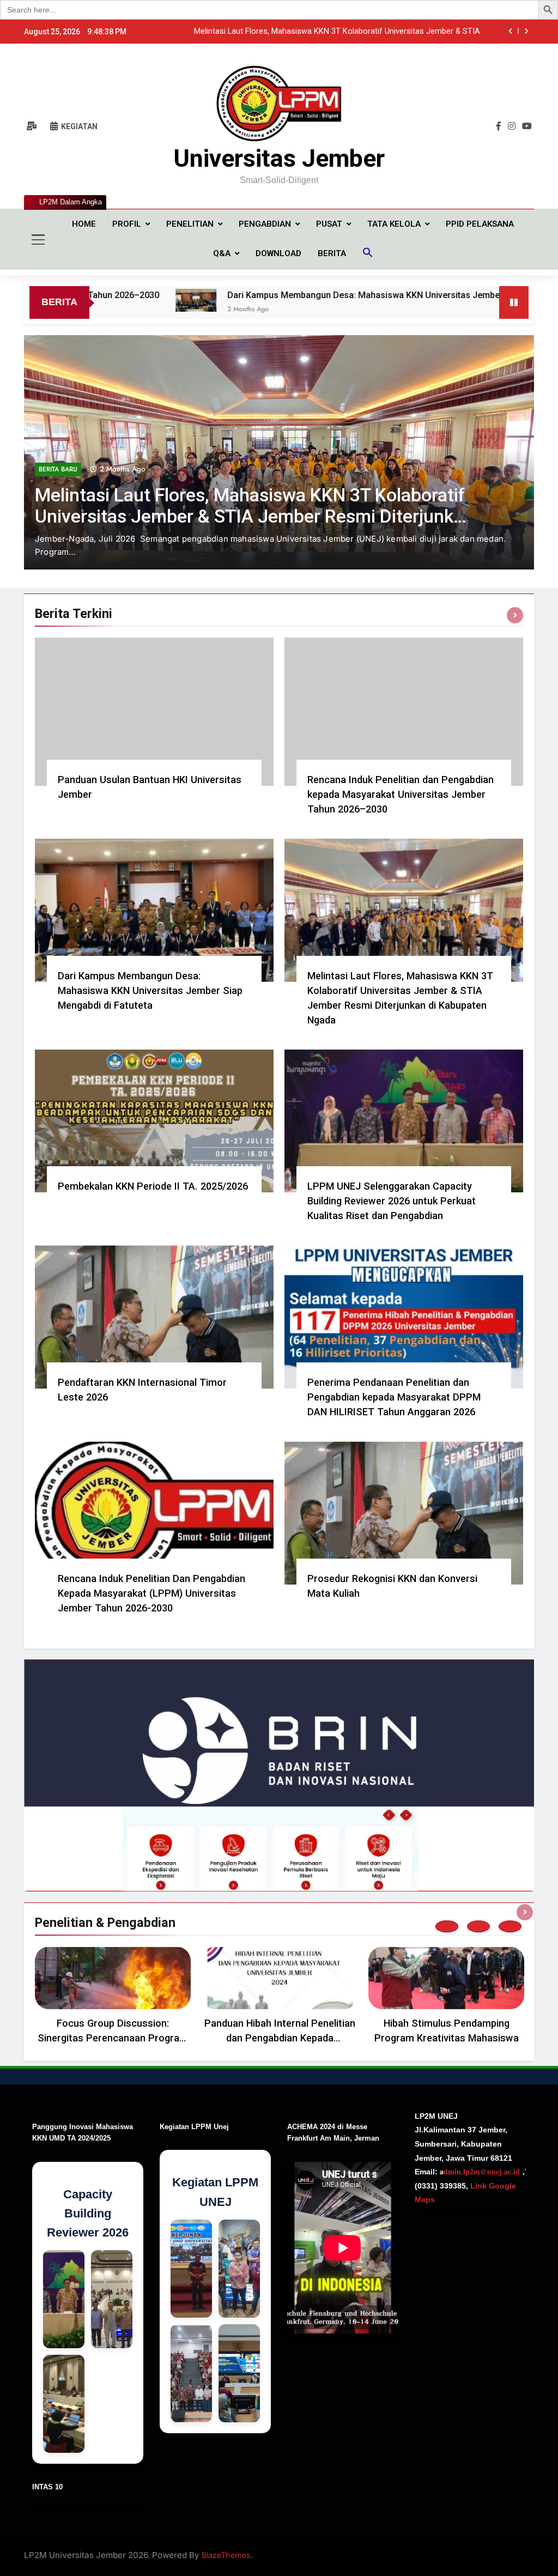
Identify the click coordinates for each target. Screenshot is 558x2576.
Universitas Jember (279, 158)
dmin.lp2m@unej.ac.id (482, 2171)
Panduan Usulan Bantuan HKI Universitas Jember (393, 32)
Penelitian (190, 224)
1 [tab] (447, 1926)
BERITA (332, 253)
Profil (127, 224)
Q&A (222, 253)
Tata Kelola (394, 224)
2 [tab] (478, 1926)
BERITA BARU (58, 517)
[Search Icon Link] (368, 254)
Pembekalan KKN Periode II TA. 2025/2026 (153, 1186)
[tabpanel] (113, 1998)
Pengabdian (265, 224)
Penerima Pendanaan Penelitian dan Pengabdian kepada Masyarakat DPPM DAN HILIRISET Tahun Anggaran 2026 (394, 1397)
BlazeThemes (226, 2555)
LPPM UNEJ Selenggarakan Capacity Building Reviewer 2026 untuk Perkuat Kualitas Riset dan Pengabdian (392, 1201)
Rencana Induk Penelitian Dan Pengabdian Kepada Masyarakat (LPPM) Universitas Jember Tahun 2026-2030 (151, 1593)
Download (278, 253)
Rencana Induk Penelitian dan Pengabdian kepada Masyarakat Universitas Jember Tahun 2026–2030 (401, 794)
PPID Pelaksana (480, 224)
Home (84, 224)
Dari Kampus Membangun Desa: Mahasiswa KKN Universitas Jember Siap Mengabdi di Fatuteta (318, 295)
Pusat (329, 224)
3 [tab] (510, 1926)
